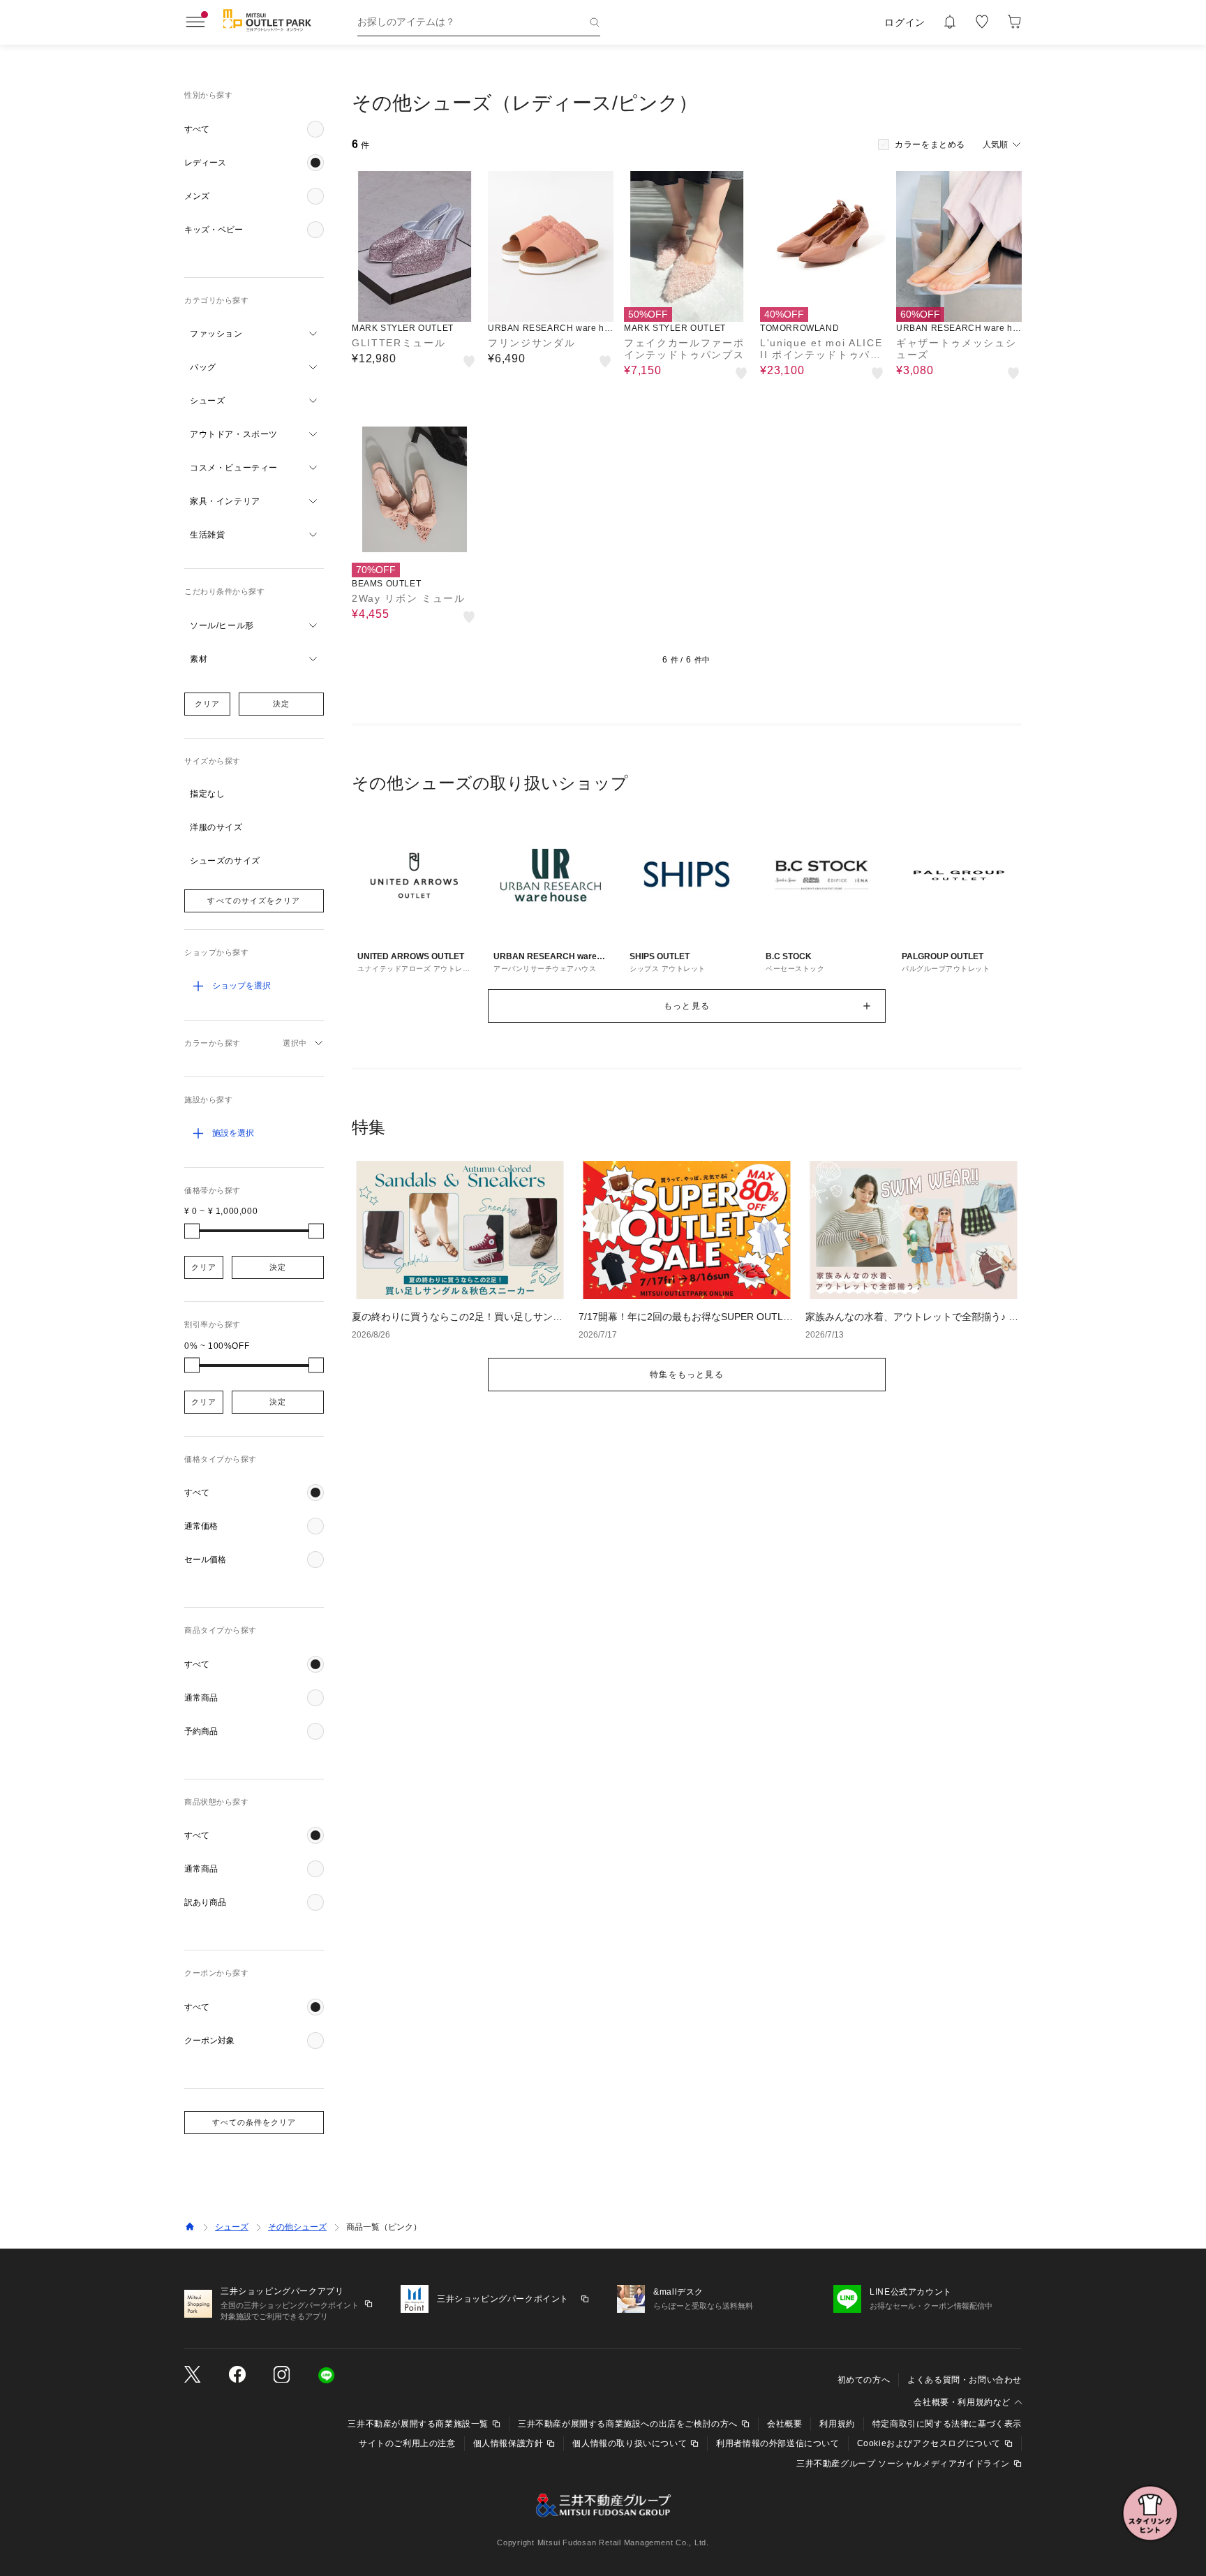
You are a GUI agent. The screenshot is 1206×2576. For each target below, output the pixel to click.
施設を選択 (233, 1133)
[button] (254, 129)
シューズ (232, 2227)
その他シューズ (297, 2227)
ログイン (905, 22)
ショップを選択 (241, 986)
